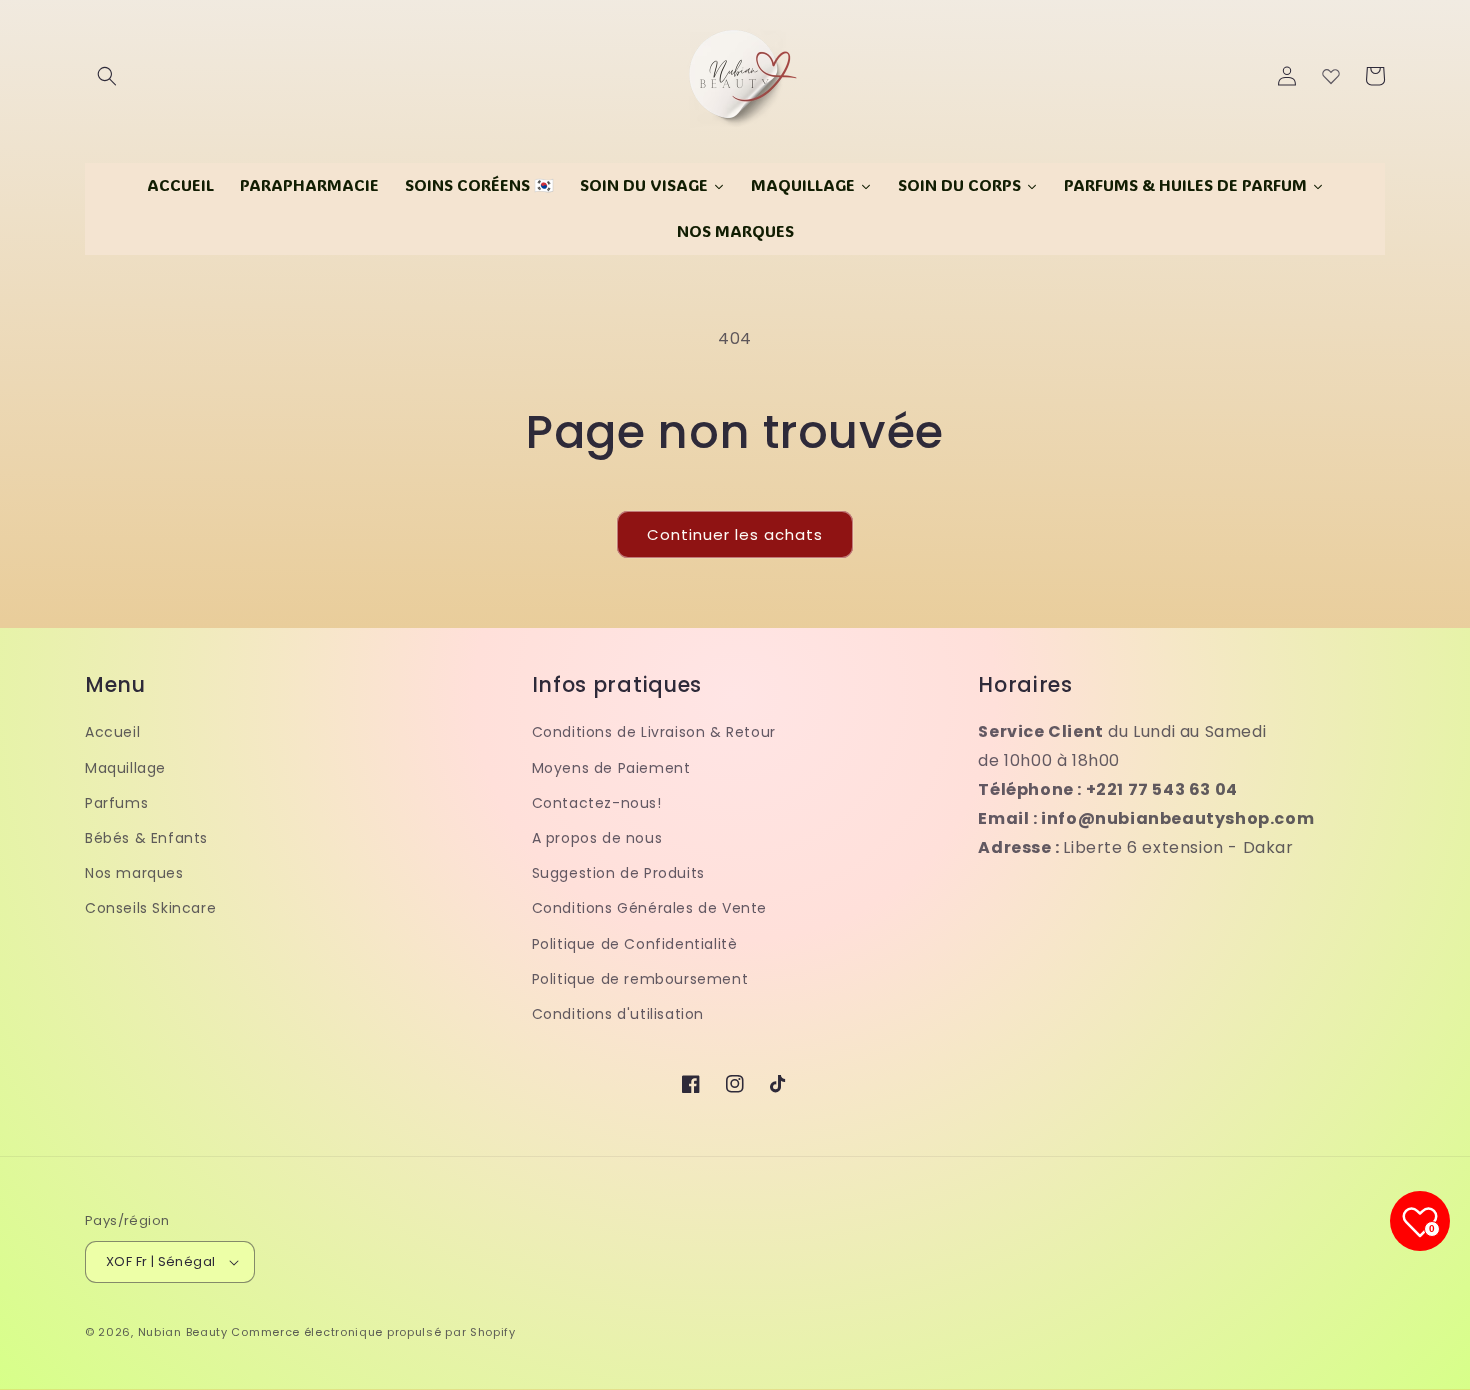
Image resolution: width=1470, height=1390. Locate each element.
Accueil (112, 732)
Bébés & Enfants (146, 838)
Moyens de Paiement (611, 768)
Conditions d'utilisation (618, 1014)
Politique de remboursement (640, 979)
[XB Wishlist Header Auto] (1331, 76)
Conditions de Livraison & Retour (654, 732)
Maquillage (125, 768)
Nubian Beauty (183, 1332)
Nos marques (134, 873)
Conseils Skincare (150, 908)
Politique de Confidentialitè (635, 944)
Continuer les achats (735, 534)
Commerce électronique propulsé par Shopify (373, 1332)
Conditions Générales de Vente (649, 908)
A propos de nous (597, 838)
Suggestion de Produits (618, 873)
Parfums (116, 803)
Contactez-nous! (597, 803)
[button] (107, 76)
